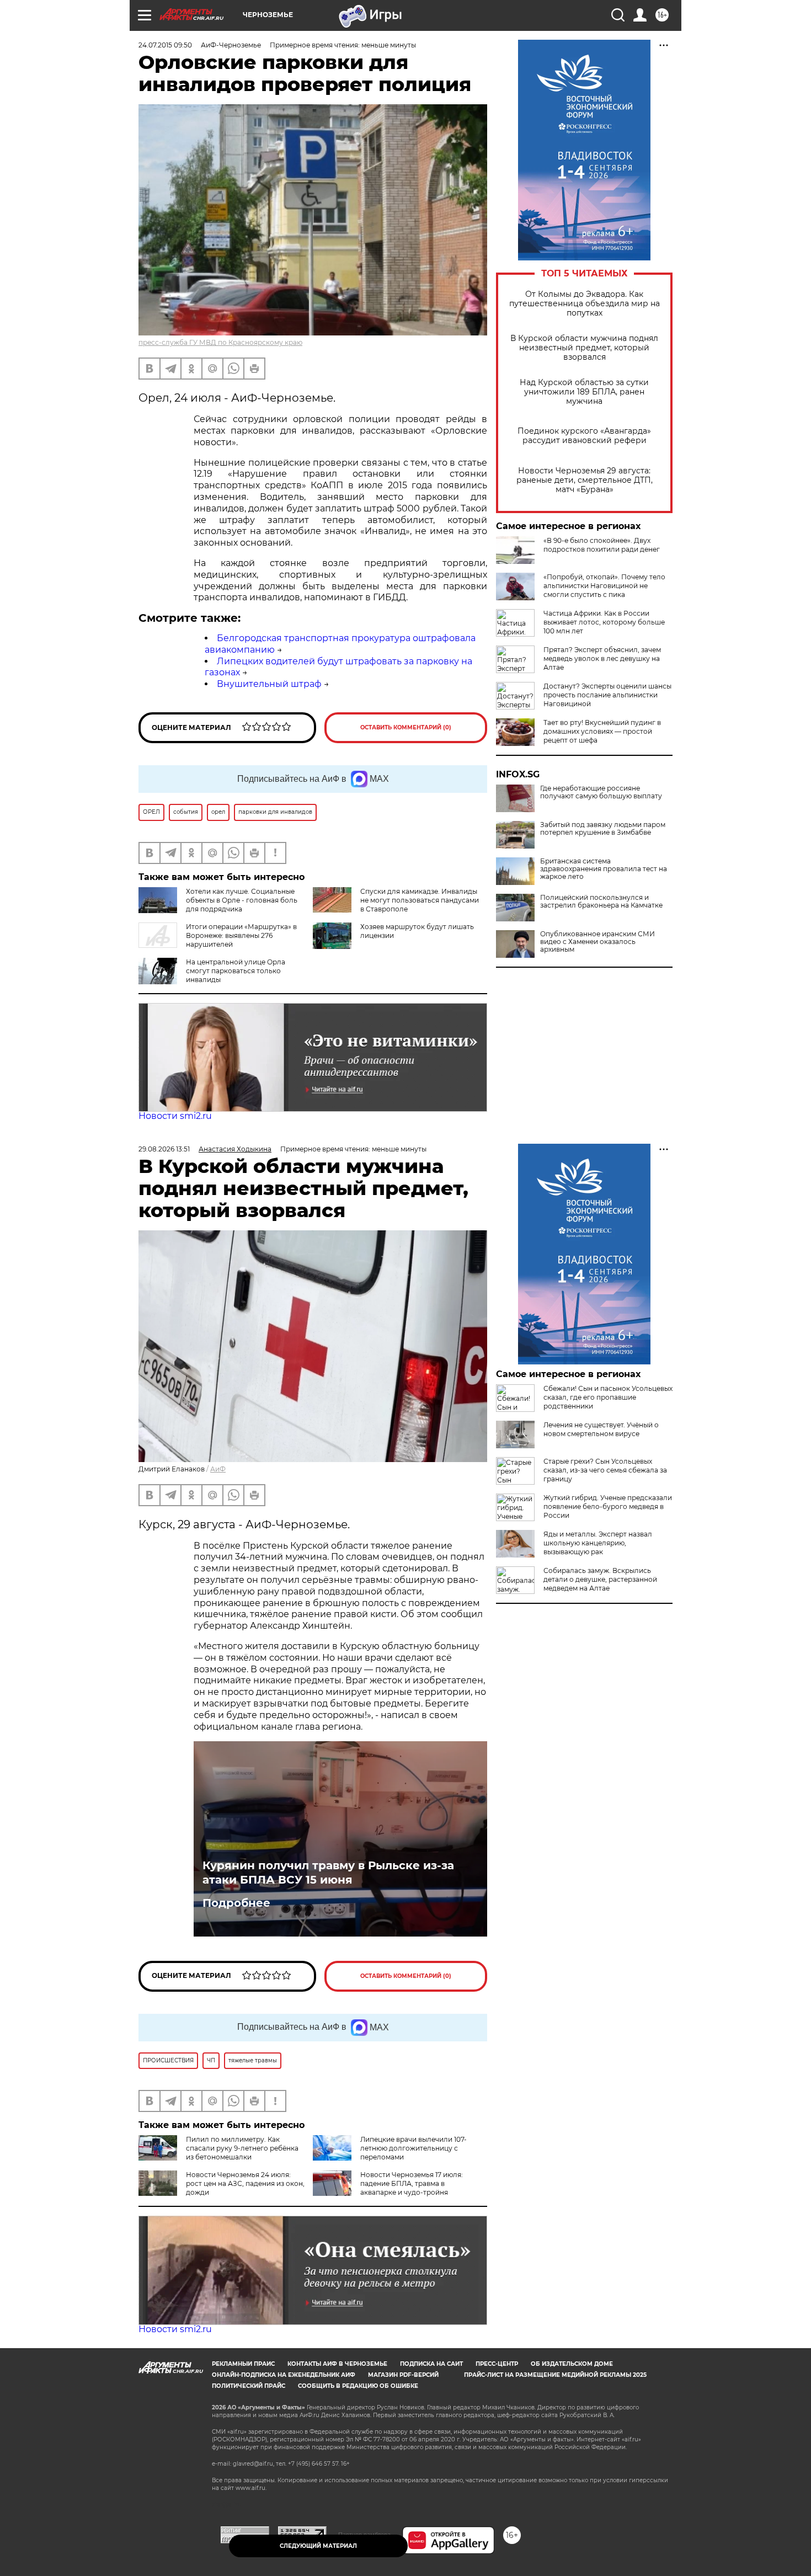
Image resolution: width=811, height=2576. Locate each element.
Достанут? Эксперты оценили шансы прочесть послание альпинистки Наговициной (607, 695)
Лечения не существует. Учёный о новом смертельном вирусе (601, 1429)
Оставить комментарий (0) (406, 727)
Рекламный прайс (243, 2364)
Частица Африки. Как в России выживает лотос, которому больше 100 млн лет (604, 622)
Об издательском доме (572, 2364)
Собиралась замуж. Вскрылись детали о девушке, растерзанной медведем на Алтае (600, 1579)
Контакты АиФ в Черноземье (337, 2364)
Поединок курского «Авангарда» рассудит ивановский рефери (584, 436)
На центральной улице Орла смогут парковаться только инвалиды (236, 971)
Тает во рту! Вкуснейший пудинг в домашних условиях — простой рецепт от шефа (602, 731)
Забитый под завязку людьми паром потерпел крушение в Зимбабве (603, 829)
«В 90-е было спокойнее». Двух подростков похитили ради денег (602, 545)
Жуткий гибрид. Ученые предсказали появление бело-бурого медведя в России (608, 1506)
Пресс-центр (497, 2364)
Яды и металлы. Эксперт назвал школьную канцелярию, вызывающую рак (598, 1543)
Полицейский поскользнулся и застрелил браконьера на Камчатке (601, 902)
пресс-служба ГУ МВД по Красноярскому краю (220, 342)
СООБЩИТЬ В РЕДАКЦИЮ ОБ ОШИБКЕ (358, 2386)
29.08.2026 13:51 (164, 1149)
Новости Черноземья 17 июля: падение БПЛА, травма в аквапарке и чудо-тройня (412, 2183)
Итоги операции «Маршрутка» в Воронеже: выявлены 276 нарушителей (241, 935)
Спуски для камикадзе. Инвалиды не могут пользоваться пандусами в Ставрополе (420, 900)
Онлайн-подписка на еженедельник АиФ (284, 2375)
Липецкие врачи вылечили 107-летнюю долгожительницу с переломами (413, 2148)
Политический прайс (249, 2386)
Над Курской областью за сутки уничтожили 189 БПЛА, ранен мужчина (584, 392)
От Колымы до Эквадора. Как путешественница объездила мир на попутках (585, 304)
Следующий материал (318, 2546)
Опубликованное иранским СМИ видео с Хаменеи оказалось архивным (597, 942)
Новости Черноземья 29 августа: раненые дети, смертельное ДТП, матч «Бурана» (585, 480)
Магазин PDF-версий (403, 2375)
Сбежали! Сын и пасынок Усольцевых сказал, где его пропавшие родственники (608, 1397)
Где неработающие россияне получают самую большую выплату (601, 792)
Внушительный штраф (269, 684)
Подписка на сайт (431, 2364)
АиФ (218, 1469)
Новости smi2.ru (175, 1116)
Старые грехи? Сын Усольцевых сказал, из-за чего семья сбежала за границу (605, 1470)
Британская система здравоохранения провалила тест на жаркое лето (604, 869)
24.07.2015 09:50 (165, 45)
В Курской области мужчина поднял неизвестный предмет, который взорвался (584, 348)
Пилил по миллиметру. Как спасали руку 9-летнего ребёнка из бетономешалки (242, 2148)
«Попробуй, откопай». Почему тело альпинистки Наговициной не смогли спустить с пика (604, 586)
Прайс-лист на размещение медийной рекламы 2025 (555, 2375)
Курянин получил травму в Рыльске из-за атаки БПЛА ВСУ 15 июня (328, 1873)
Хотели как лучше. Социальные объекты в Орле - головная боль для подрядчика (242, 900)
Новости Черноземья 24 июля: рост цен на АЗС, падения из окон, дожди (245, 2183)
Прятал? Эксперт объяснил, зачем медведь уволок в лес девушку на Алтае (602, 658)
